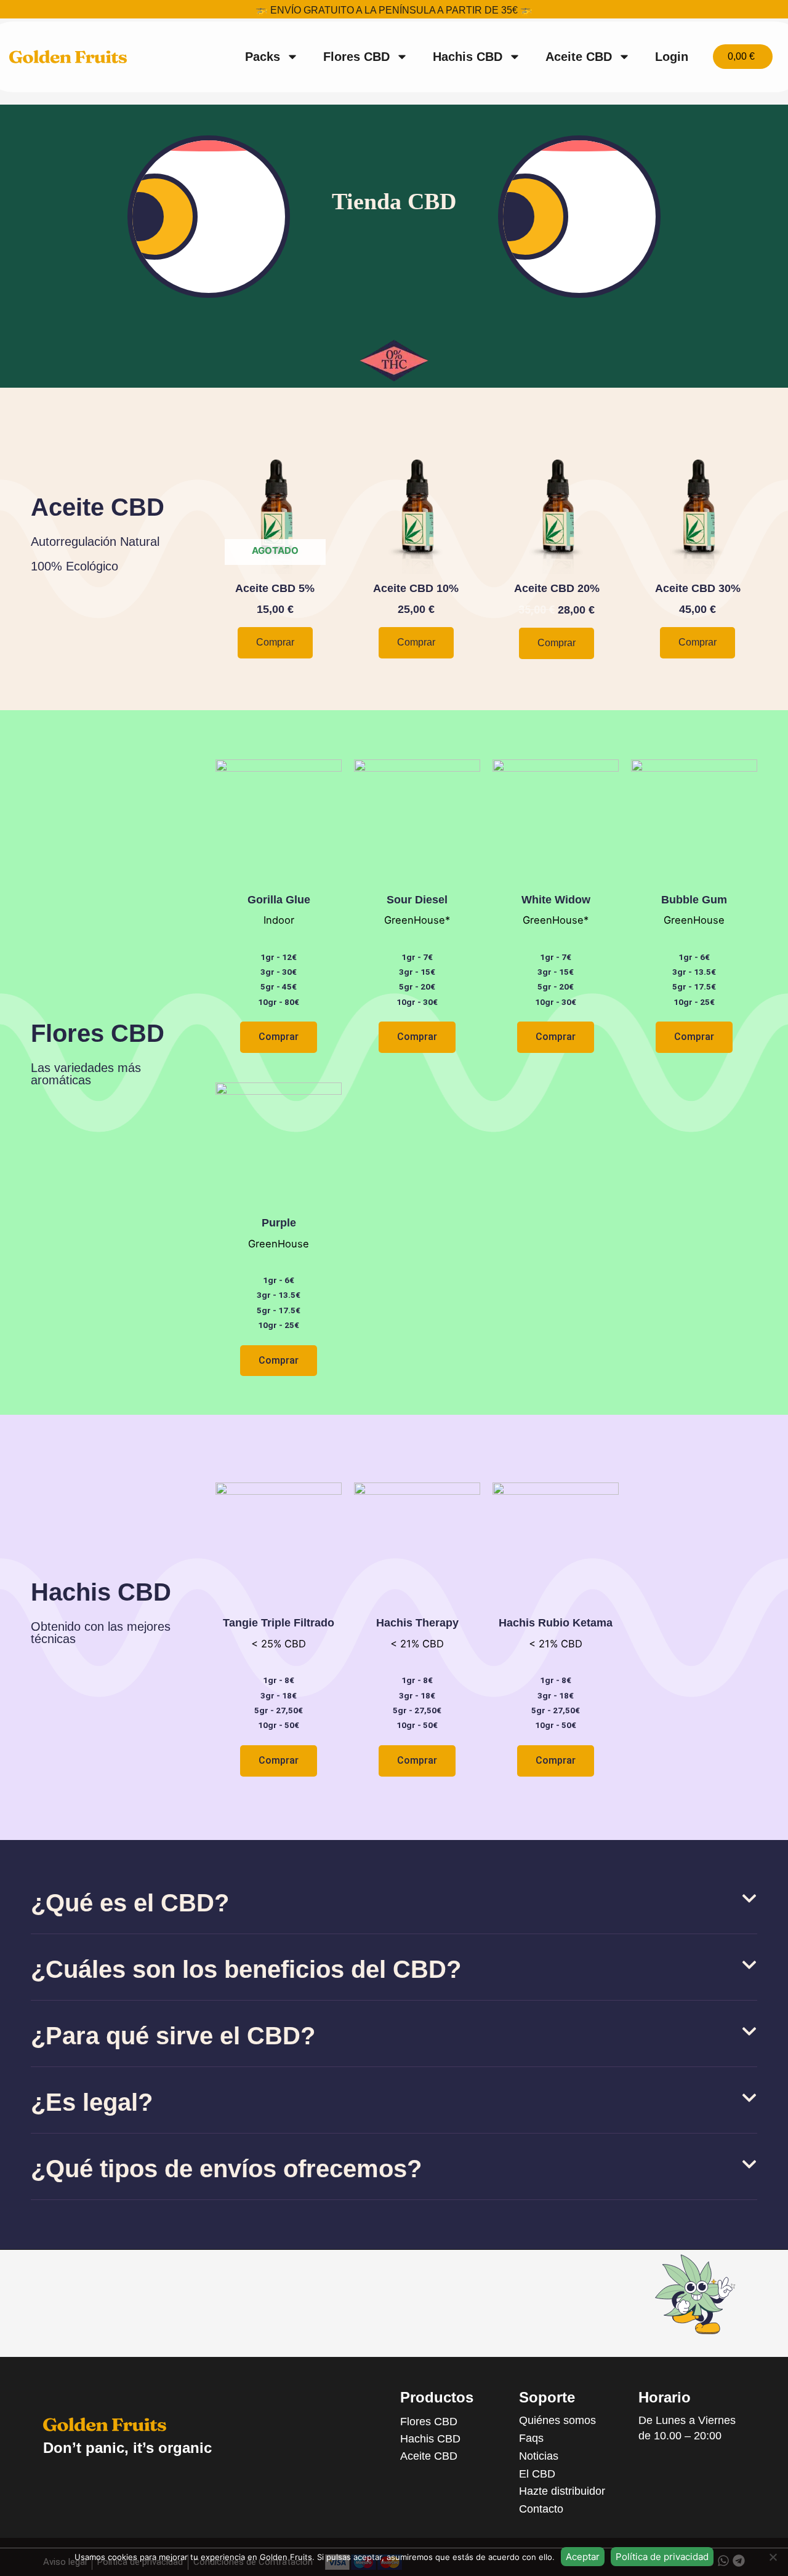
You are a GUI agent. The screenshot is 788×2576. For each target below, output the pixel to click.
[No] (773, 2557)
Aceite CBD (579, 57)
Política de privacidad (662, 2557)
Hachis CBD (468, 57)
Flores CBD (356, 57)
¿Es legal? (92, 2102)
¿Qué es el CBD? (130, 1903)
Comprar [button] (416, 642)
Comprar (275, 642)
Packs (263, 57)
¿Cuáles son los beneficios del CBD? (246, 1969)
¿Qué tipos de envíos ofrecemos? (226, 2169)
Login (672, 57)
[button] (394, 1909)
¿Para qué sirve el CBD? (173, 2036)
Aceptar (583, 2557)
